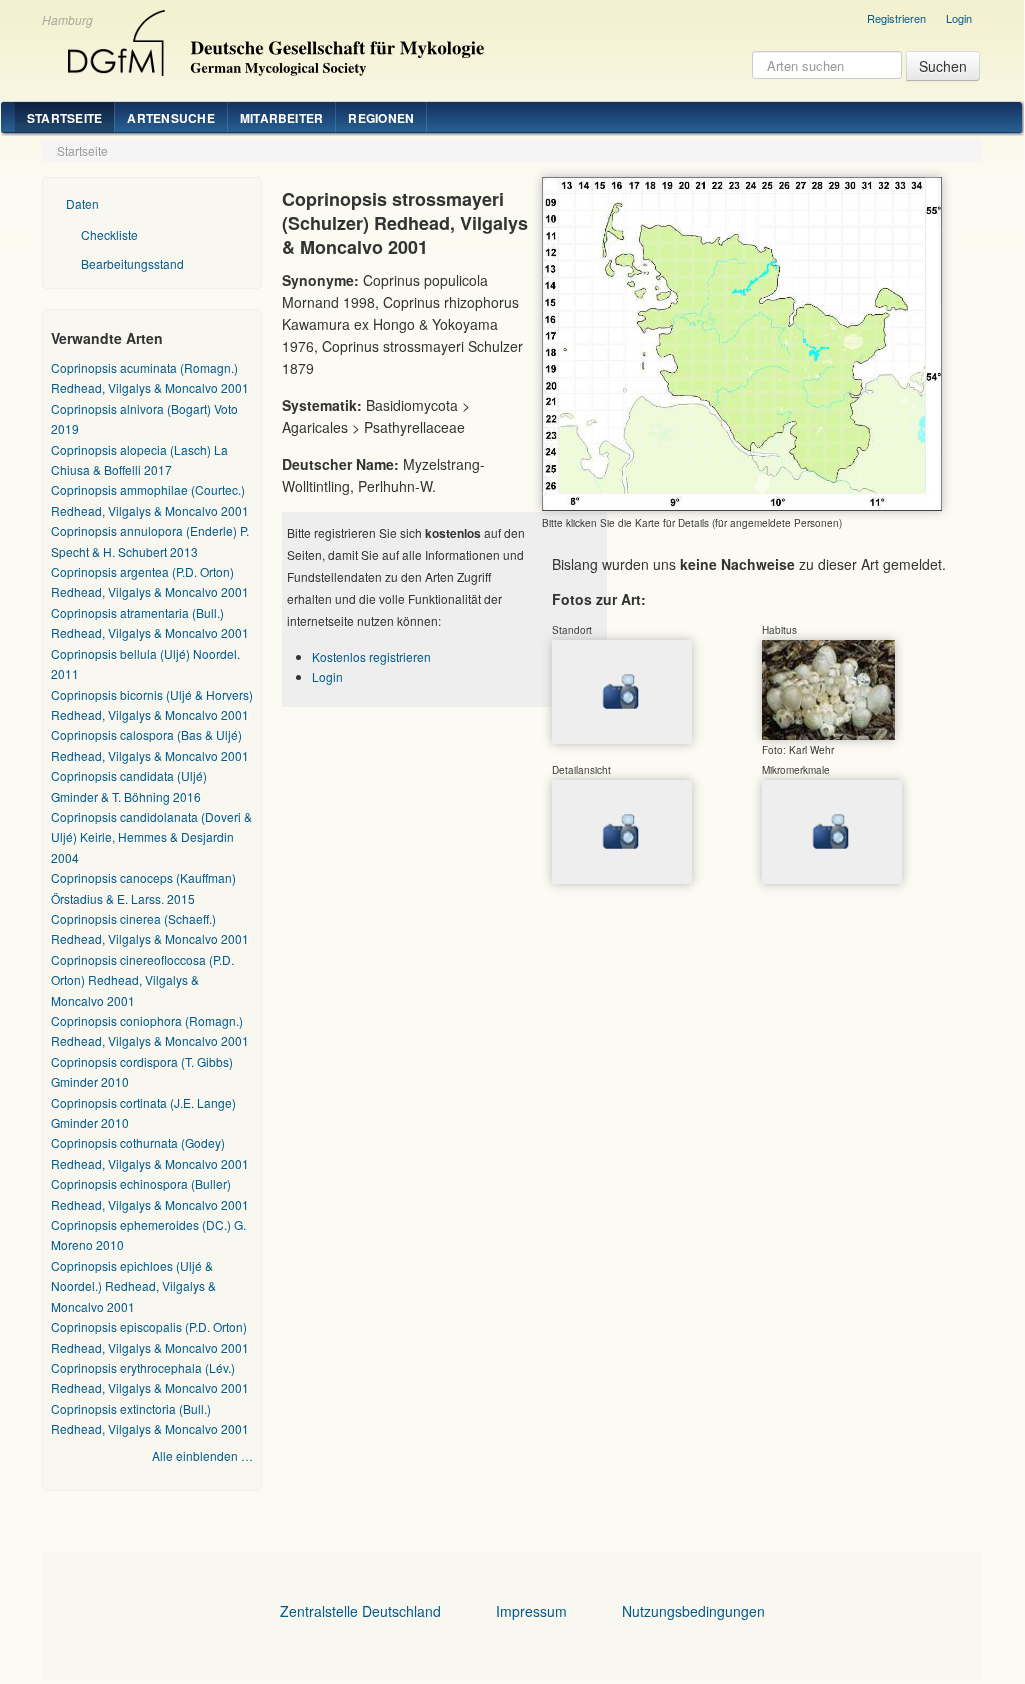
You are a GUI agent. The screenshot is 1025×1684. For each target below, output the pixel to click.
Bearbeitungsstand (132, 263)
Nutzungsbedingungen (693, 1611)
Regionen (381, 118)
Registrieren (896, 18)
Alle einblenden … (202, 1455)
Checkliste (109, 234)
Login (959, 18)
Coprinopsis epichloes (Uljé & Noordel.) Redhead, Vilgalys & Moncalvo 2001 (133, 1286)
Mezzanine (273, 38)
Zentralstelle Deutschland (360, 1611)
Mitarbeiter (282, 118)
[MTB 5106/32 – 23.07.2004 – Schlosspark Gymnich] (828, 688)
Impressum (531, 1611)
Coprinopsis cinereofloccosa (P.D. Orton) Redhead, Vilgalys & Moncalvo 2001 (142, 980)
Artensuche (170, 118)
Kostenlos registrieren (371, 656)
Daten (82, 203)
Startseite (64, 118)
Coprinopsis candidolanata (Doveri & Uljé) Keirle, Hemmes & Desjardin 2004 (151, 837)
